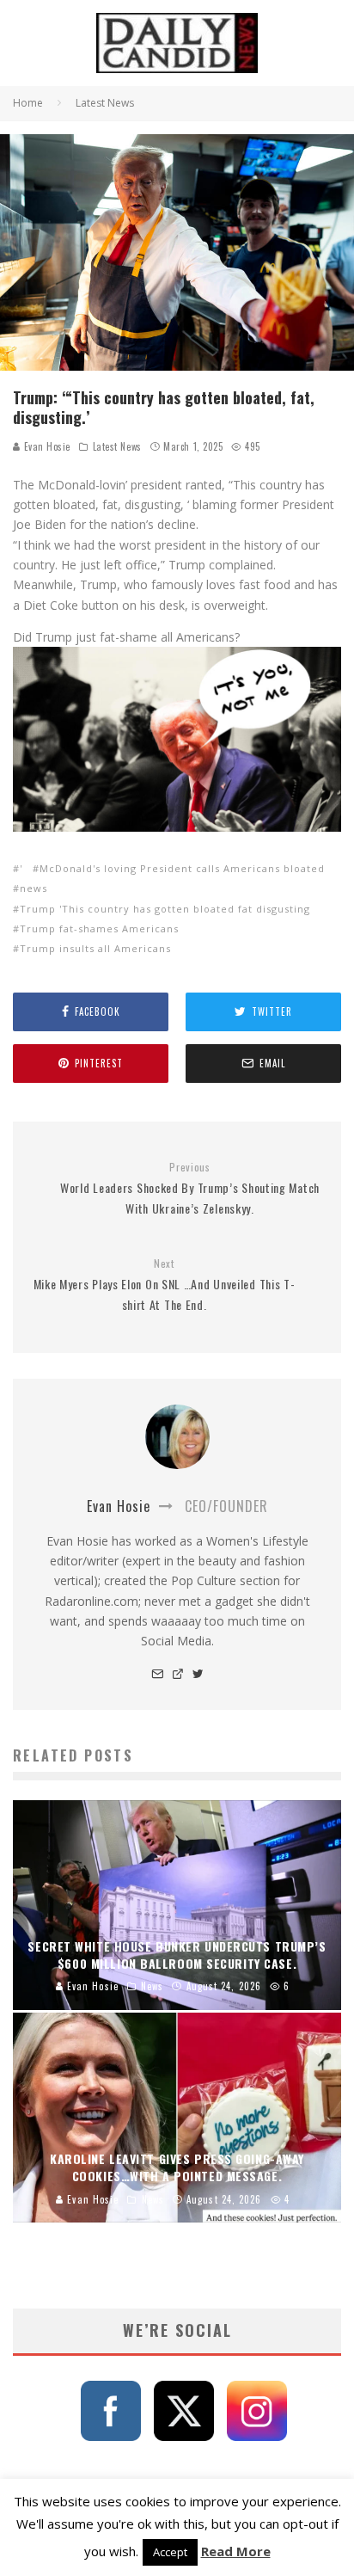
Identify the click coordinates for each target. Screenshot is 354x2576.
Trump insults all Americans (95, 948)
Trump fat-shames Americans (99, 928)
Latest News (117, 446)
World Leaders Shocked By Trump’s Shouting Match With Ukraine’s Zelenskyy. (190, 1189)
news (34, 888)
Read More (236, 2551)
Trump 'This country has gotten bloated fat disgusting (165, 909)
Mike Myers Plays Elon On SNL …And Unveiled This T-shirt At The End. (165, 1285)
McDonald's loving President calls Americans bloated (182, 868)
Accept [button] (170, 2552)
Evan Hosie (46, 446)
